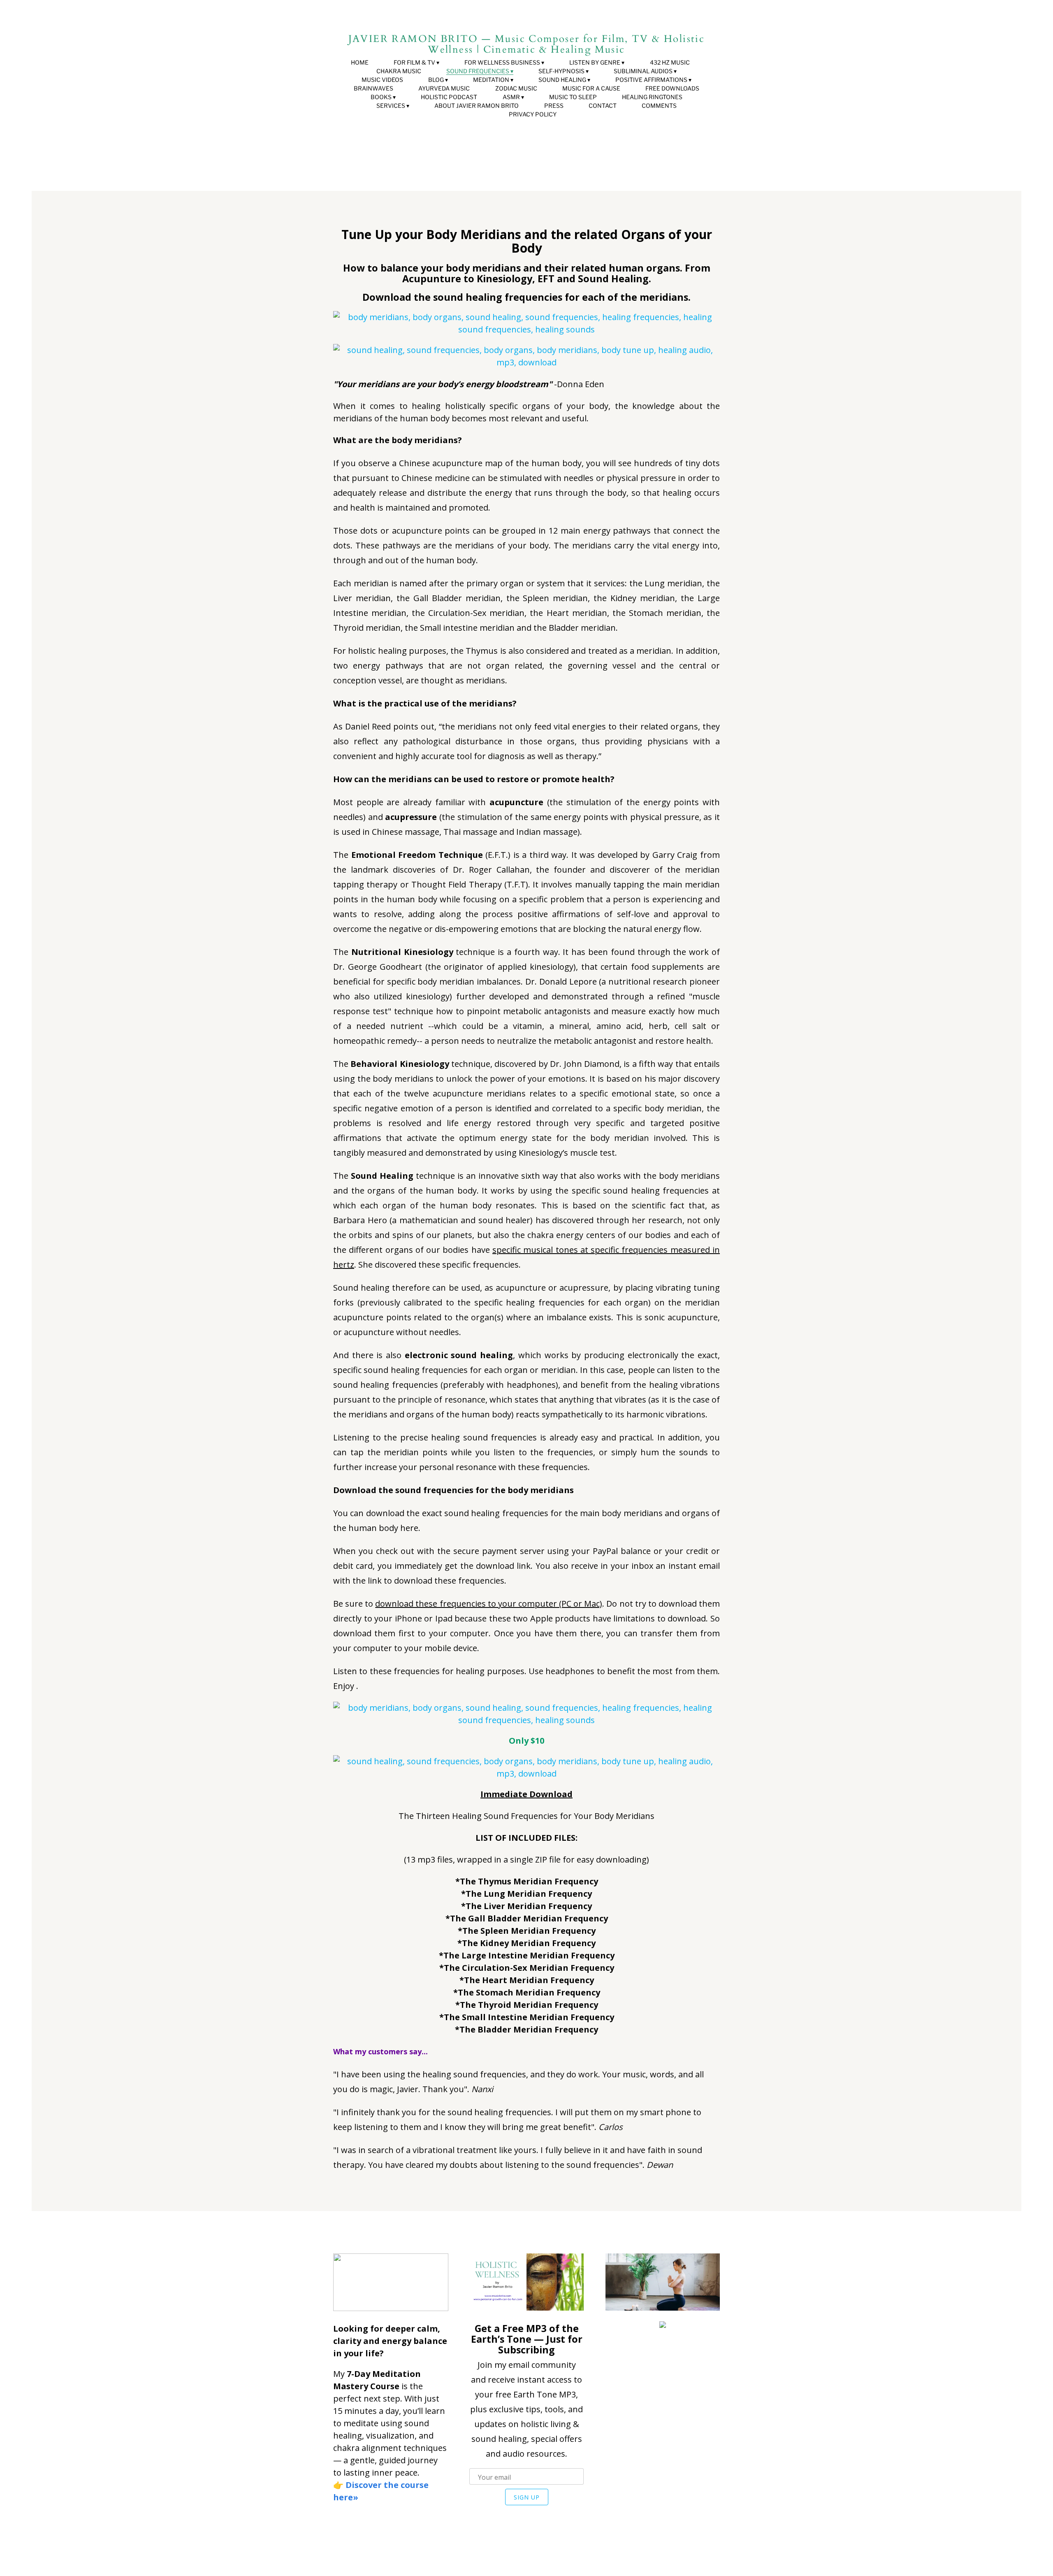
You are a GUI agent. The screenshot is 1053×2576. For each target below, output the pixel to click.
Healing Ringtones (652, 97)
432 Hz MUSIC (670, 62)
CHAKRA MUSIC (399, 71)
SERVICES (391, 106)
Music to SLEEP (573, 97)
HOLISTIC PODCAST (449, 97)
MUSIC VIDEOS (382, 80)
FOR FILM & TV (414, 62)
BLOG (436, 80)
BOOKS (381, 97)
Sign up (527, 2497)
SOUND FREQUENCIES (478, 71)
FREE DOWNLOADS (672, 88)
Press (554, 106)
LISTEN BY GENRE (595, 62)
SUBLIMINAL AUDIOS (643, 71)
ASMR (511, 97)
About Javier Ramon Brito (477, 106)
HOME (360, 62)
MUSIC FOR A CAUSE (591, 88)
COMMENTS (659, 106)
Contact (603, 106)
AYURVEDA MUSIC (444, 88)
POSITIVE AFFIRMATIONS (651, 80)
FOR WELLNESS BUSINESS (502, 62)
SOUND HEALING (562, 80)
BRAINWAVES (373, 88)
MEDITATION (491, 80)
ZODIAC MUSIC (516, 88)
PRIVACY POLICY (533, 114)
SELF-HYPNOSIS (561, 71)
